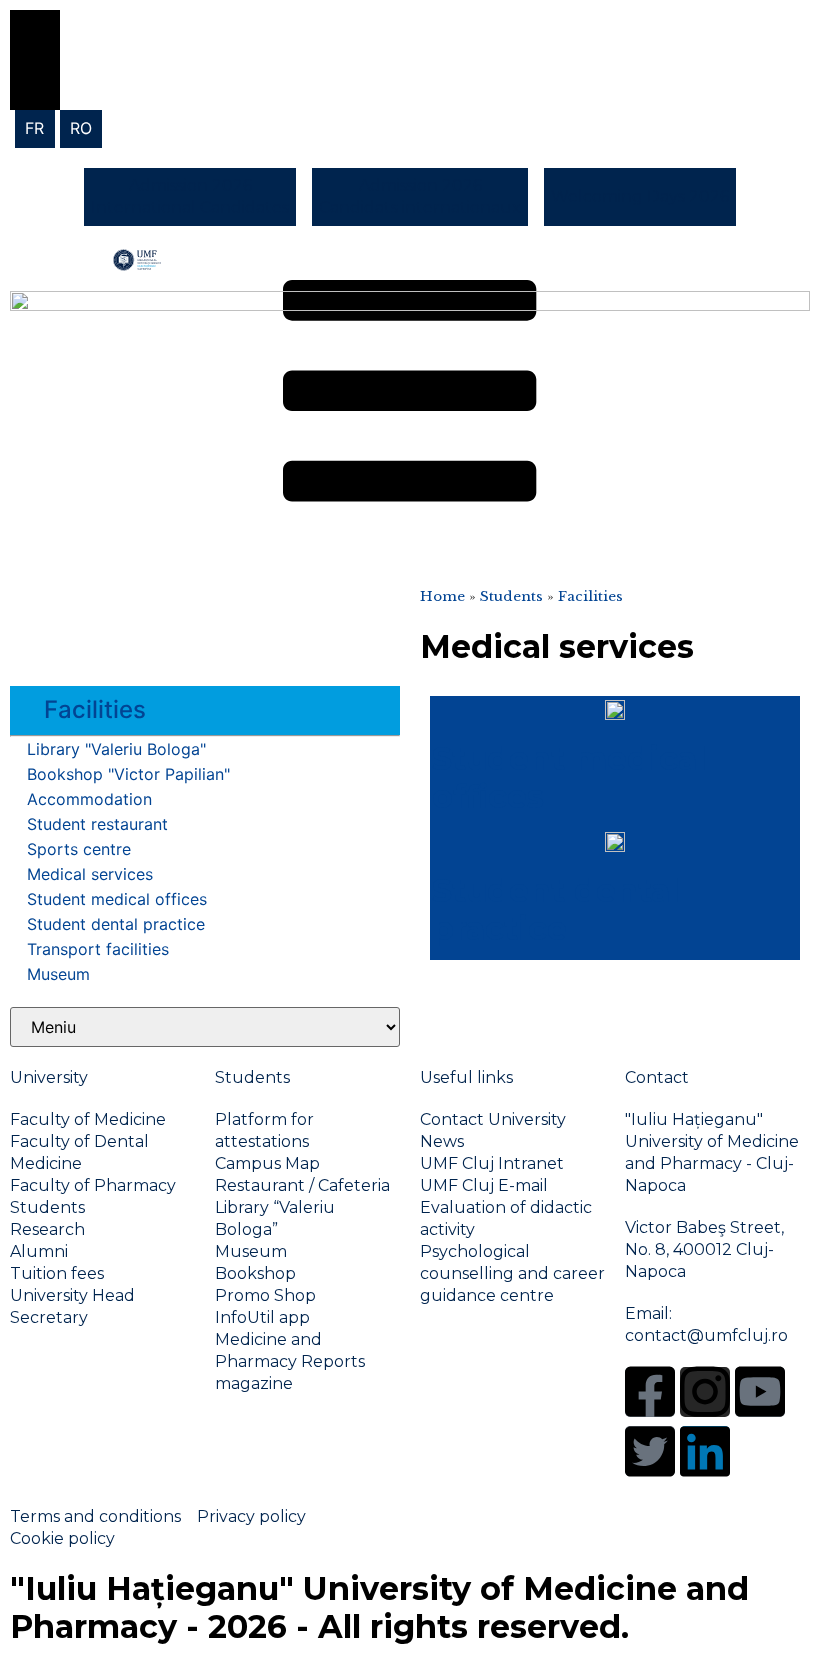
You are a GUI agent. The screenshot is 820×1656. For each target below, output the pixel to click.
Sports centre (79, 849)
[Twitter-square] (650, 1451)
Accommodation (89, 799)
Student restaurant (97, 824)
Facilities (590, 596)
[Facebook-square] (650, 1392)
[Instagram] (705, 1392)
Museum (58, 974)
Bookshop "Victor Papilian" (128, 774)
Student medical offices (117, 899)
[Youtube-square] (760, 1392)
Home (442, 596)
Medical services (90, 874)
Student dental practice (116, 924)
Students (511, 596)
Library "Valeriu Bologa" (116, 749)
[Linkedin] (705, 1451)
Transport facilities (98, 949)
